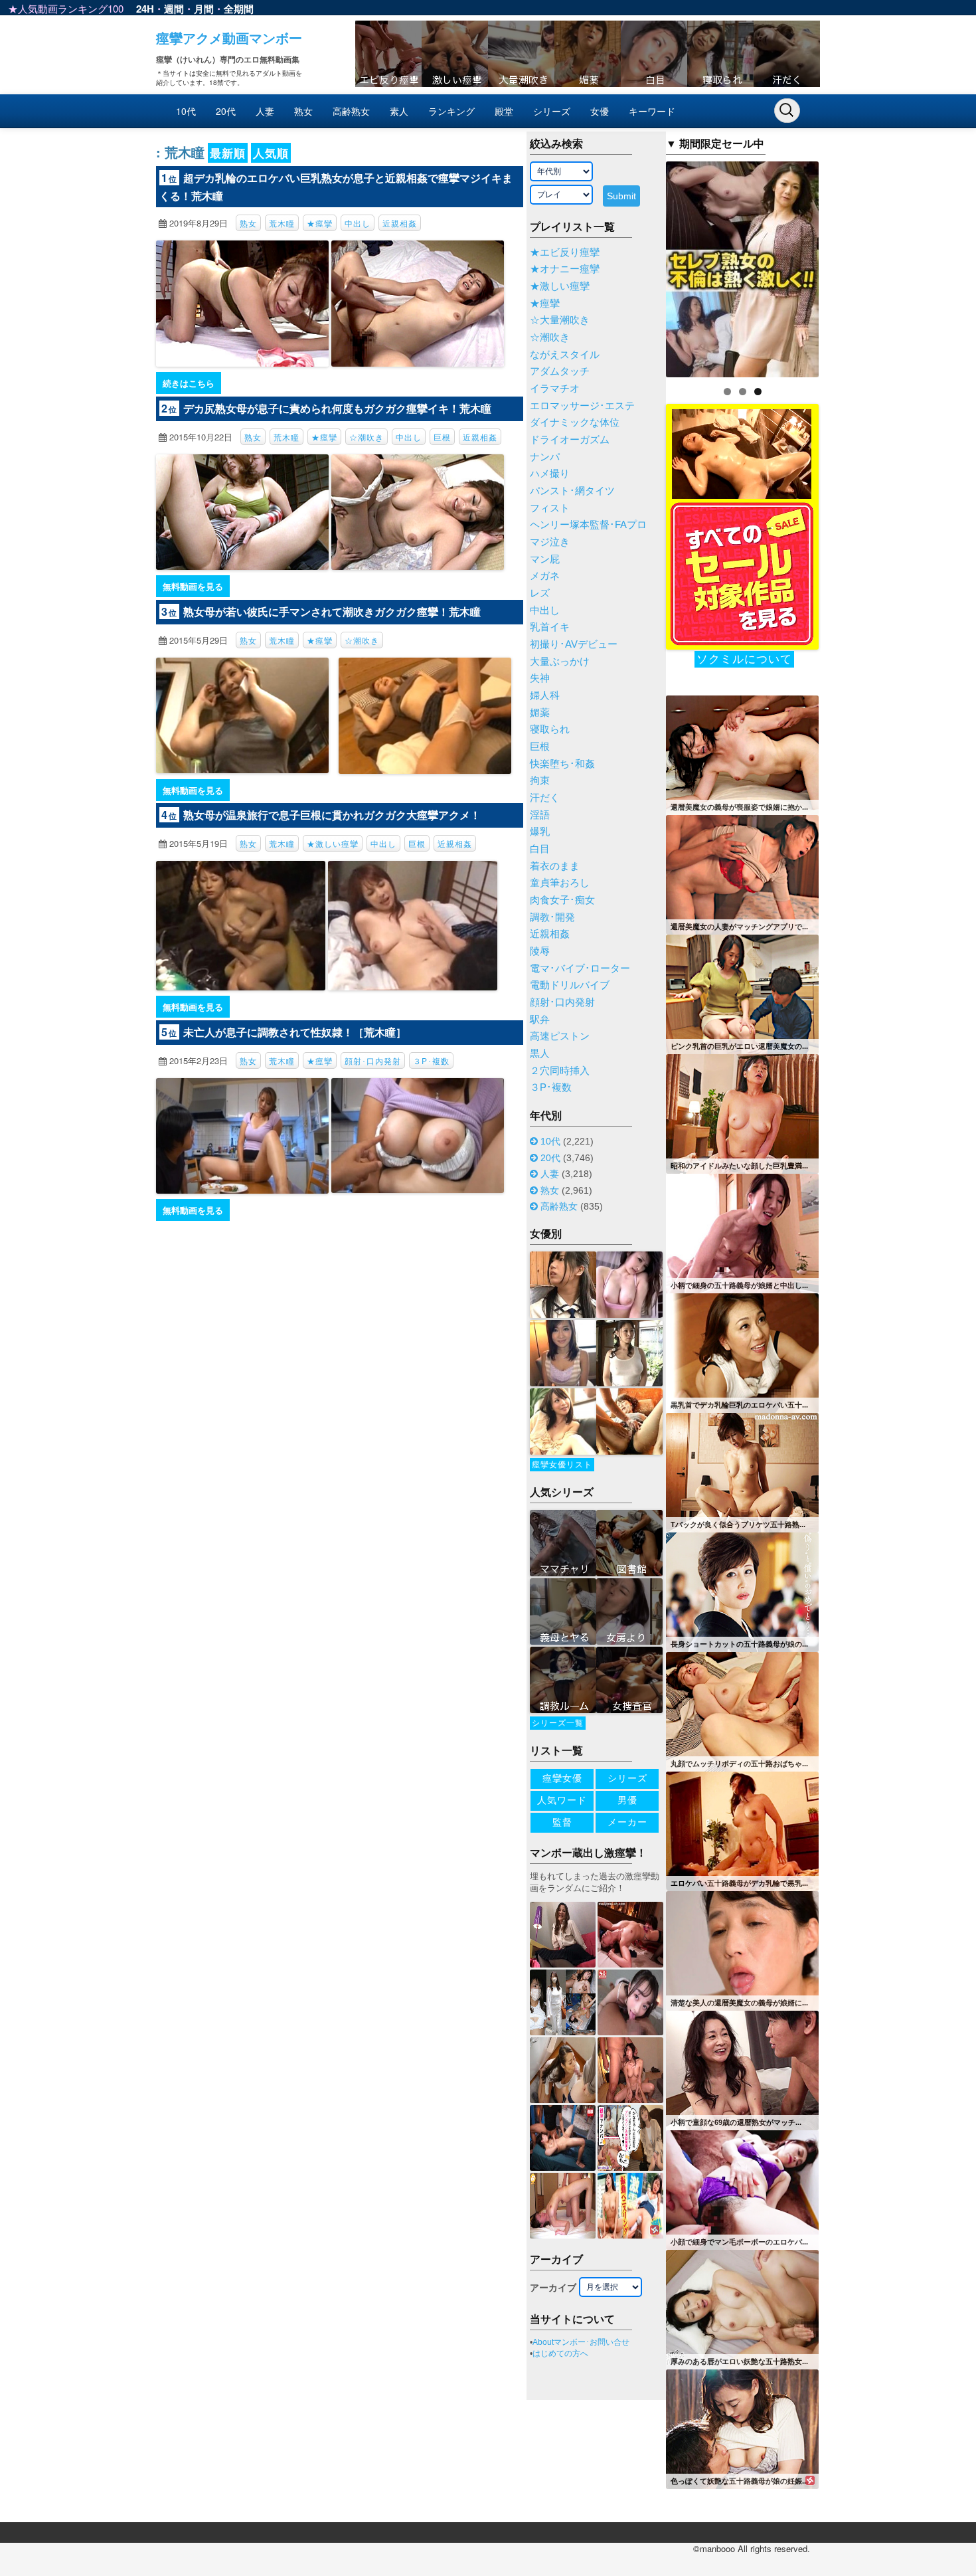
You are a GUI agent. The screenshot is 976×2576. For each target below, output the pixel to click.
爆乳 (540, 832)
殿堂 (504, 111)
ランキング (451, 111)
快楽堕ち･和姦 (562, 764)
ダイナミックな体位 (575, 422)
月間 (204, 9)
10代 (186, 111)
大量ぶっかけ (560, 662)
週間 (174, 9)
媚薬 (540, 713)
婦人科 (545, 695)
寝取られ (550, 729)
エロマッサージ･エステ (582, 406)
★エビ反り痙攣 (565, 252)
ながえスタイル (565, 355)
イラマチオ (555, 389)
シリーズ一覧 (558, 1723)
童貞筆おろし (560, 883)
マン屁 (545, 559)
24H (145, 9)
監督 (562, 1822)
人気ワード (562, 1800)
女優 (600, 111)
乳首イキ (550, 627)
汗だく (545, 798)
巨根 (442, 437)
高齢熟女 (351, 111)
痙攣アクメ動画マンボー (229, 38)
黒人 (540, 1054)
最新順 (228, 153)
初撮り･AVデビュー (574, 644)
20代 (226, 111)
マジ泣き (550, 542)
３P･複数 (431, 1060)
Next (842, 266)
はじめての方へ (560, 2353)
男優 (627, 1800)
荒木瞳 (282, 223)
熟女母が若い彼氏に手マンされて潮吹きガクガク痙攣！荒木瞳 (332, 611)
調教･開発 (552, 917)
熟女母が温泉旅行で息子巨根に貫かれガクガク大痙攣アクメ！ (332, 815)
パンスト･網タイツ (572, 491)
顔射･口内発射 (373, 1060)
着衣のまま (555, 866)
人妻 (265, 111)
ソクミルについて (744, 659)
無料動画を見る (193, 586)
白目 (540, 849)
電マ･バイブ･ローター (580, 968)
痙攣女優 (562, 1778)
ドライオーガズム (570, 440)
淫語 (540, 815)
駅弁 (540, 1020)
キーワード (652, 111)
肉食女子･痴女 (562, 900)
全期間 (239, 9)
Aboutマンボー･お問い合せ (581, 2342)
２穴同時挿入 (560, 1071)
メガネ (545, 576)
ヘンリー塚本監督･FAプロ (588, 525)
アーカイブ (553, 2288)
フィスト (550, 508)
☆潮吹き (366, 437)
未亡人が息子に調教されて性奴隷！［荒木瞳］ (295, 1032)
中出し (358, 223)
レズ (540, 593)
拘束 (540, 781)
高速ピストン (560, 1036)
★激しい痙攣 (333, 843)
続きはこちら (189, 383)
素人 (399, 111)
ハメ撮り (550, 474)
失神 (540, 678)
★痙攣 (320, 223)
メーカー (627, 1822)
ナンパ (545, 457)
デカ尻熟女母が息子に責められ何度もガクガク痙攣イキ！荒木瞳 (337, 408)
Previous (643, 266)
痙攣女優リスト (562, 1465)
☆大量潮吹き (560, 320)
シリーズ (552, 111)
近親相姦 (400, 223)
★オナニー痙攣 (565, 269)
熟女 (303, 111)
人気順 (271, 153)
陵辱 (540, 951)
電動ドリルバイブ (570, 985)
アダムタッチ (560, 371)
